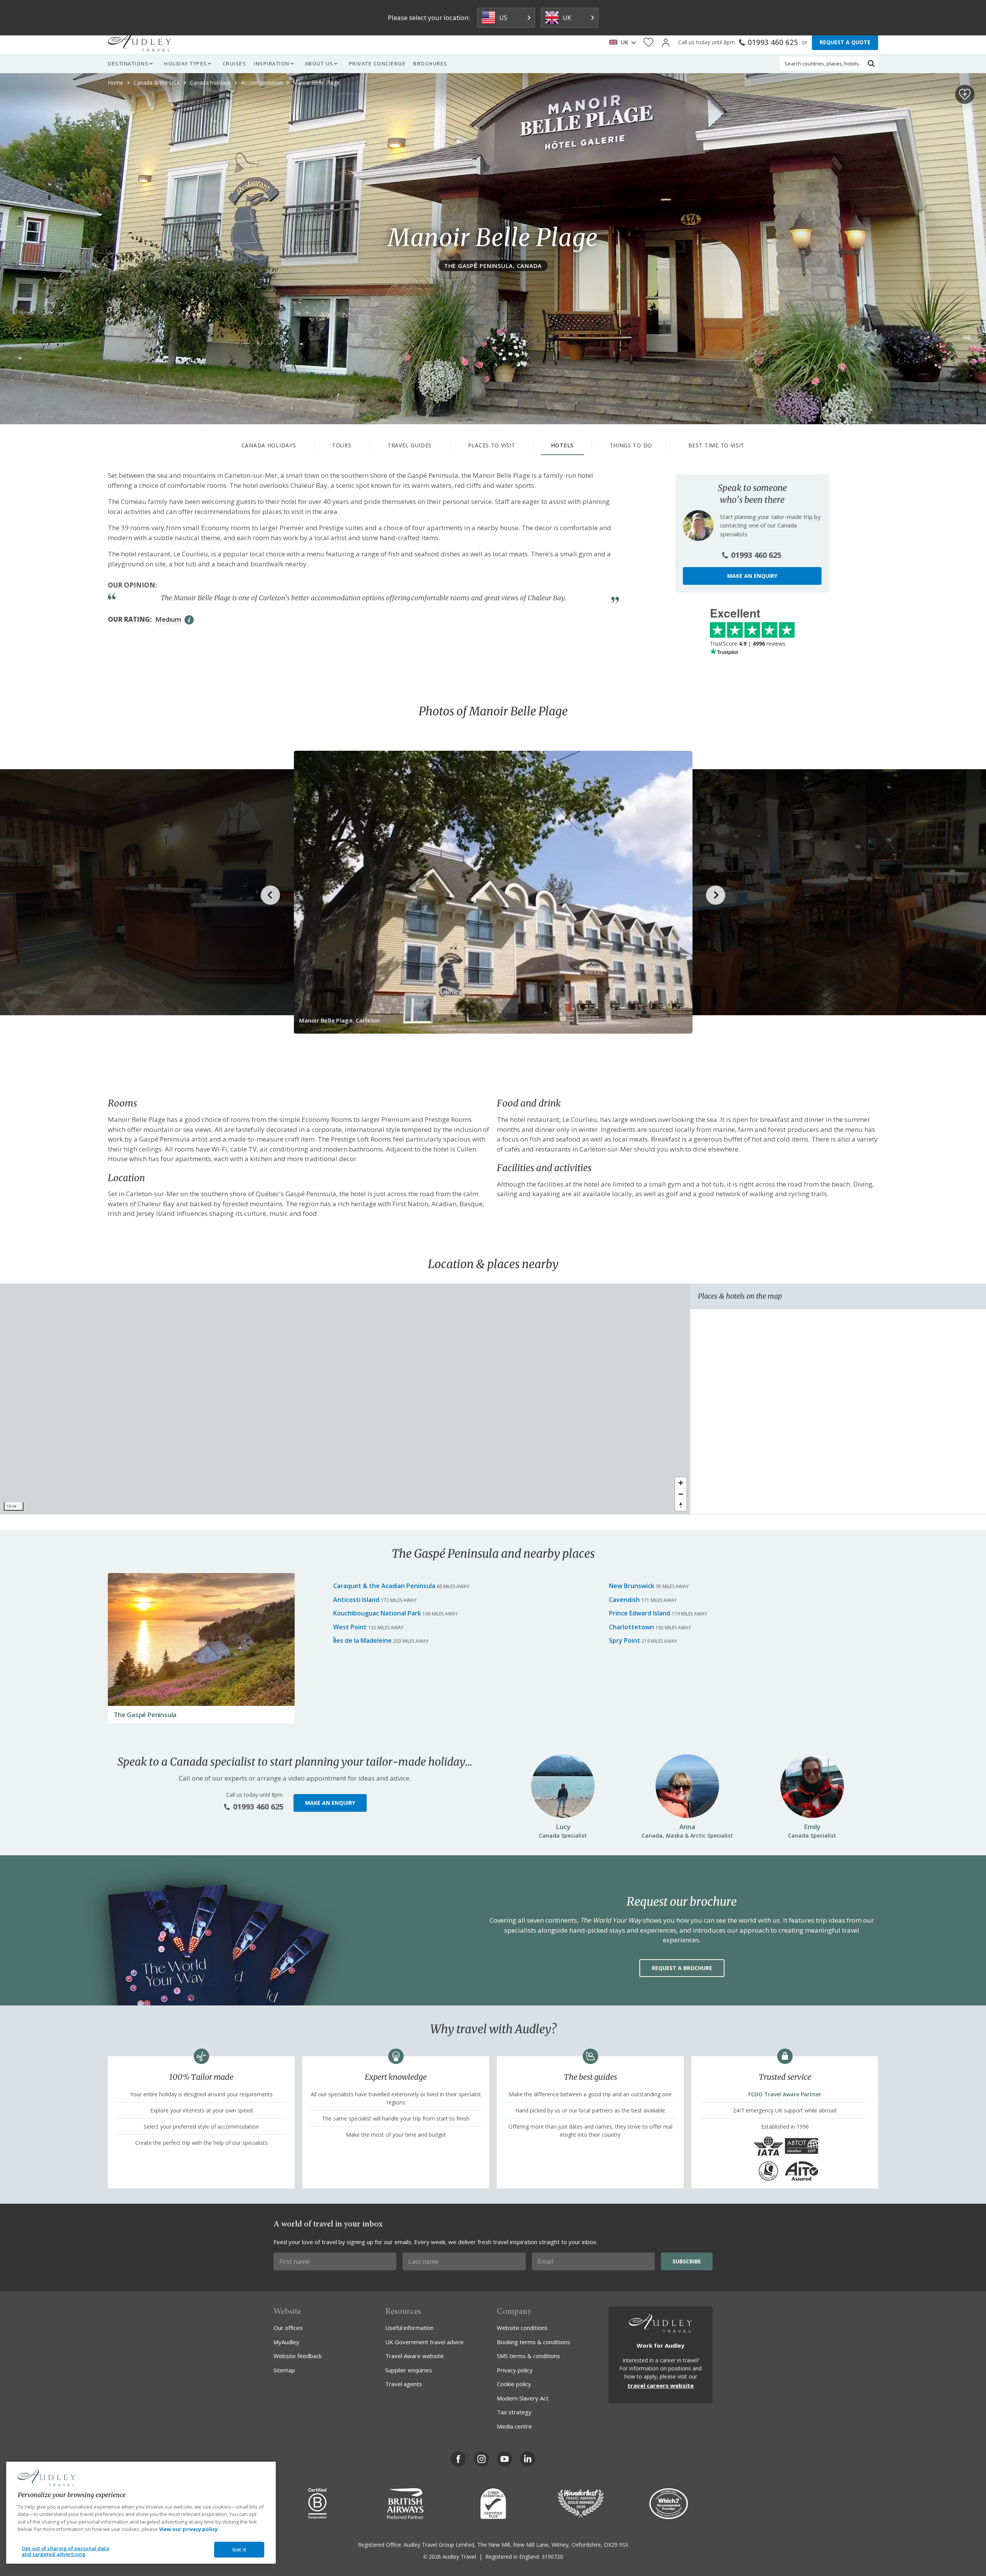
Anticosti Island (356, 1600)
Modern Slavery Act (523, 2398)
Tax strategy (514, 2412)
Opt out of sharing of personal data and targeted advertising (65, 2551)
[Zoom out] (681, 1494)
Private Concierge (377, 64)
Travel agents (404, 2384)
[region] (345, 1399)
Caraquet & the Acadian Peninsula (384, 1586)
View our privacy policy (188, 2529)
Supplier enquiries (409, 2370)
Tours (342, 445)
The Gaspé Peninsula (145, 1715)
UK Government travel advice (424, 2342)
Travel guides (410, 445)
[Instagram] (481, 2459)
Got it (239, 2549)
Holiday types (186, 64)
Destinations (128, 64)
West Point (350, 1627)
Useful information (409, 2328)
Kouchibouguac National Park (377, 1613)
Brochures (430, 64)
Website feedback (298, 2356)
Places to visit (492, 445)
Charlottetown (631, 1627)
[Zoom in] (681, 1483)
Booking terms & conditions (533, 2342)
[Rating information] (189, 620)
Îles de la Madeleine (362, 1640)
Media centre (514, 2426)
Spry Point (625, 1640)
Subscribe (687, 2261)
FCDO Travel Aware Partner (785, 2094)
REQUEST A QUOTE (845, 42)
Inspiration (272, 64)
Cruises (235, 64)
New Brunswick (632, 1586)
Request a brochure (682, 1968)
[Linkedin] (528, 2459)
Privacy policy (515, 2370)
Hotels (562, 445)
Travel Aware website (414, 2356)
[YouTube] (505, 2459)
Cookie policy (514, 2384)
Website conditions (522, 2328)
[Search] (871, 64)
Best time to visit (717, 445)
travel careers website (661, 2385)
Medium (168, 619)
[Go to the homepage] (139, 42)
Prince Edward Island (640, 1613)
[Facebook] (458, 2459)
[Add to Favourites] (965, 94)
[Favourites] (648, 43)
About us (319, 64)
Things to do (631, 445)
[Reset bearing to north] (681, 1505)
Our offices (288, 2328)
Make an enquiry (752, 576)
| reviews (748, 644)
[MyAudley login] (666, 43)
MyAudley (286, 2342)
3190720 (552, 2557)
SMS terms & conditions (528, 2356)
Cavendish (624, 1600)
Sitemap (284, 2370)
